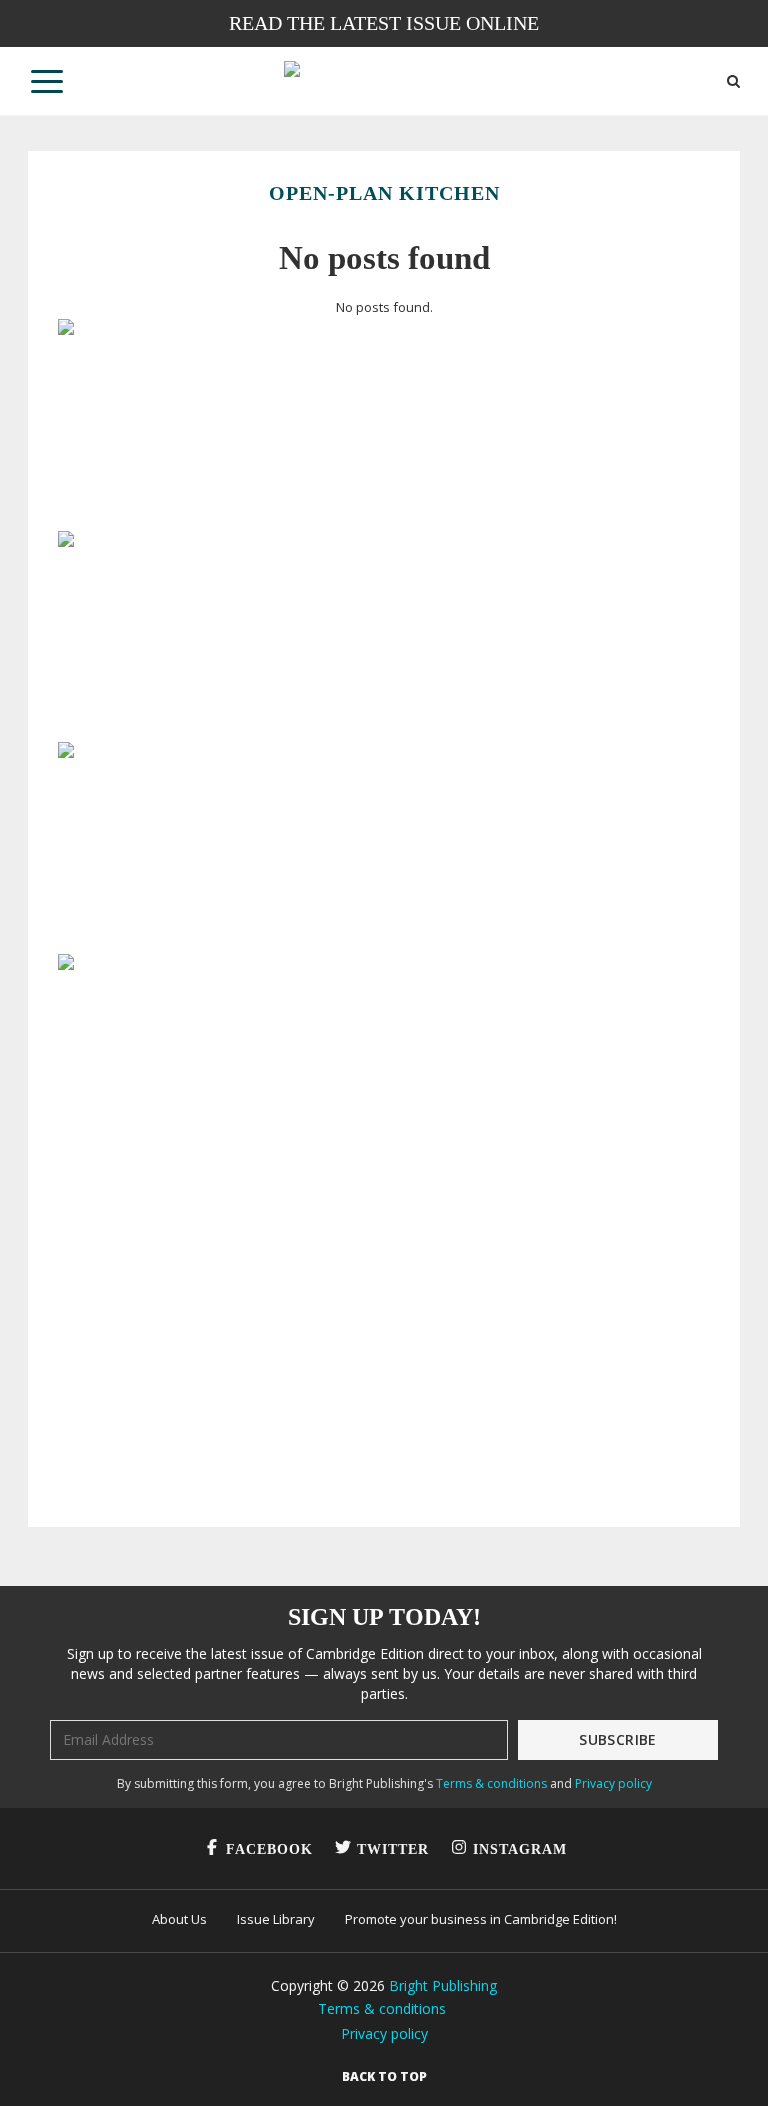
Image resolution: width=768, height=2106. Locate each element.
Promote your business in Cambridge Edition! (481, 1919)
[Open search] (733, 81)
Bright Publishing (443, 1985)
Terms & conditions (491, 1783)
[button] (47, 81)
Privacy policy (613, 1783)
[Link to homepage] (384, 81)
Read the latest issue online (384, 23)
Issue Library (276, 1919)
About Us (179, 1919)
